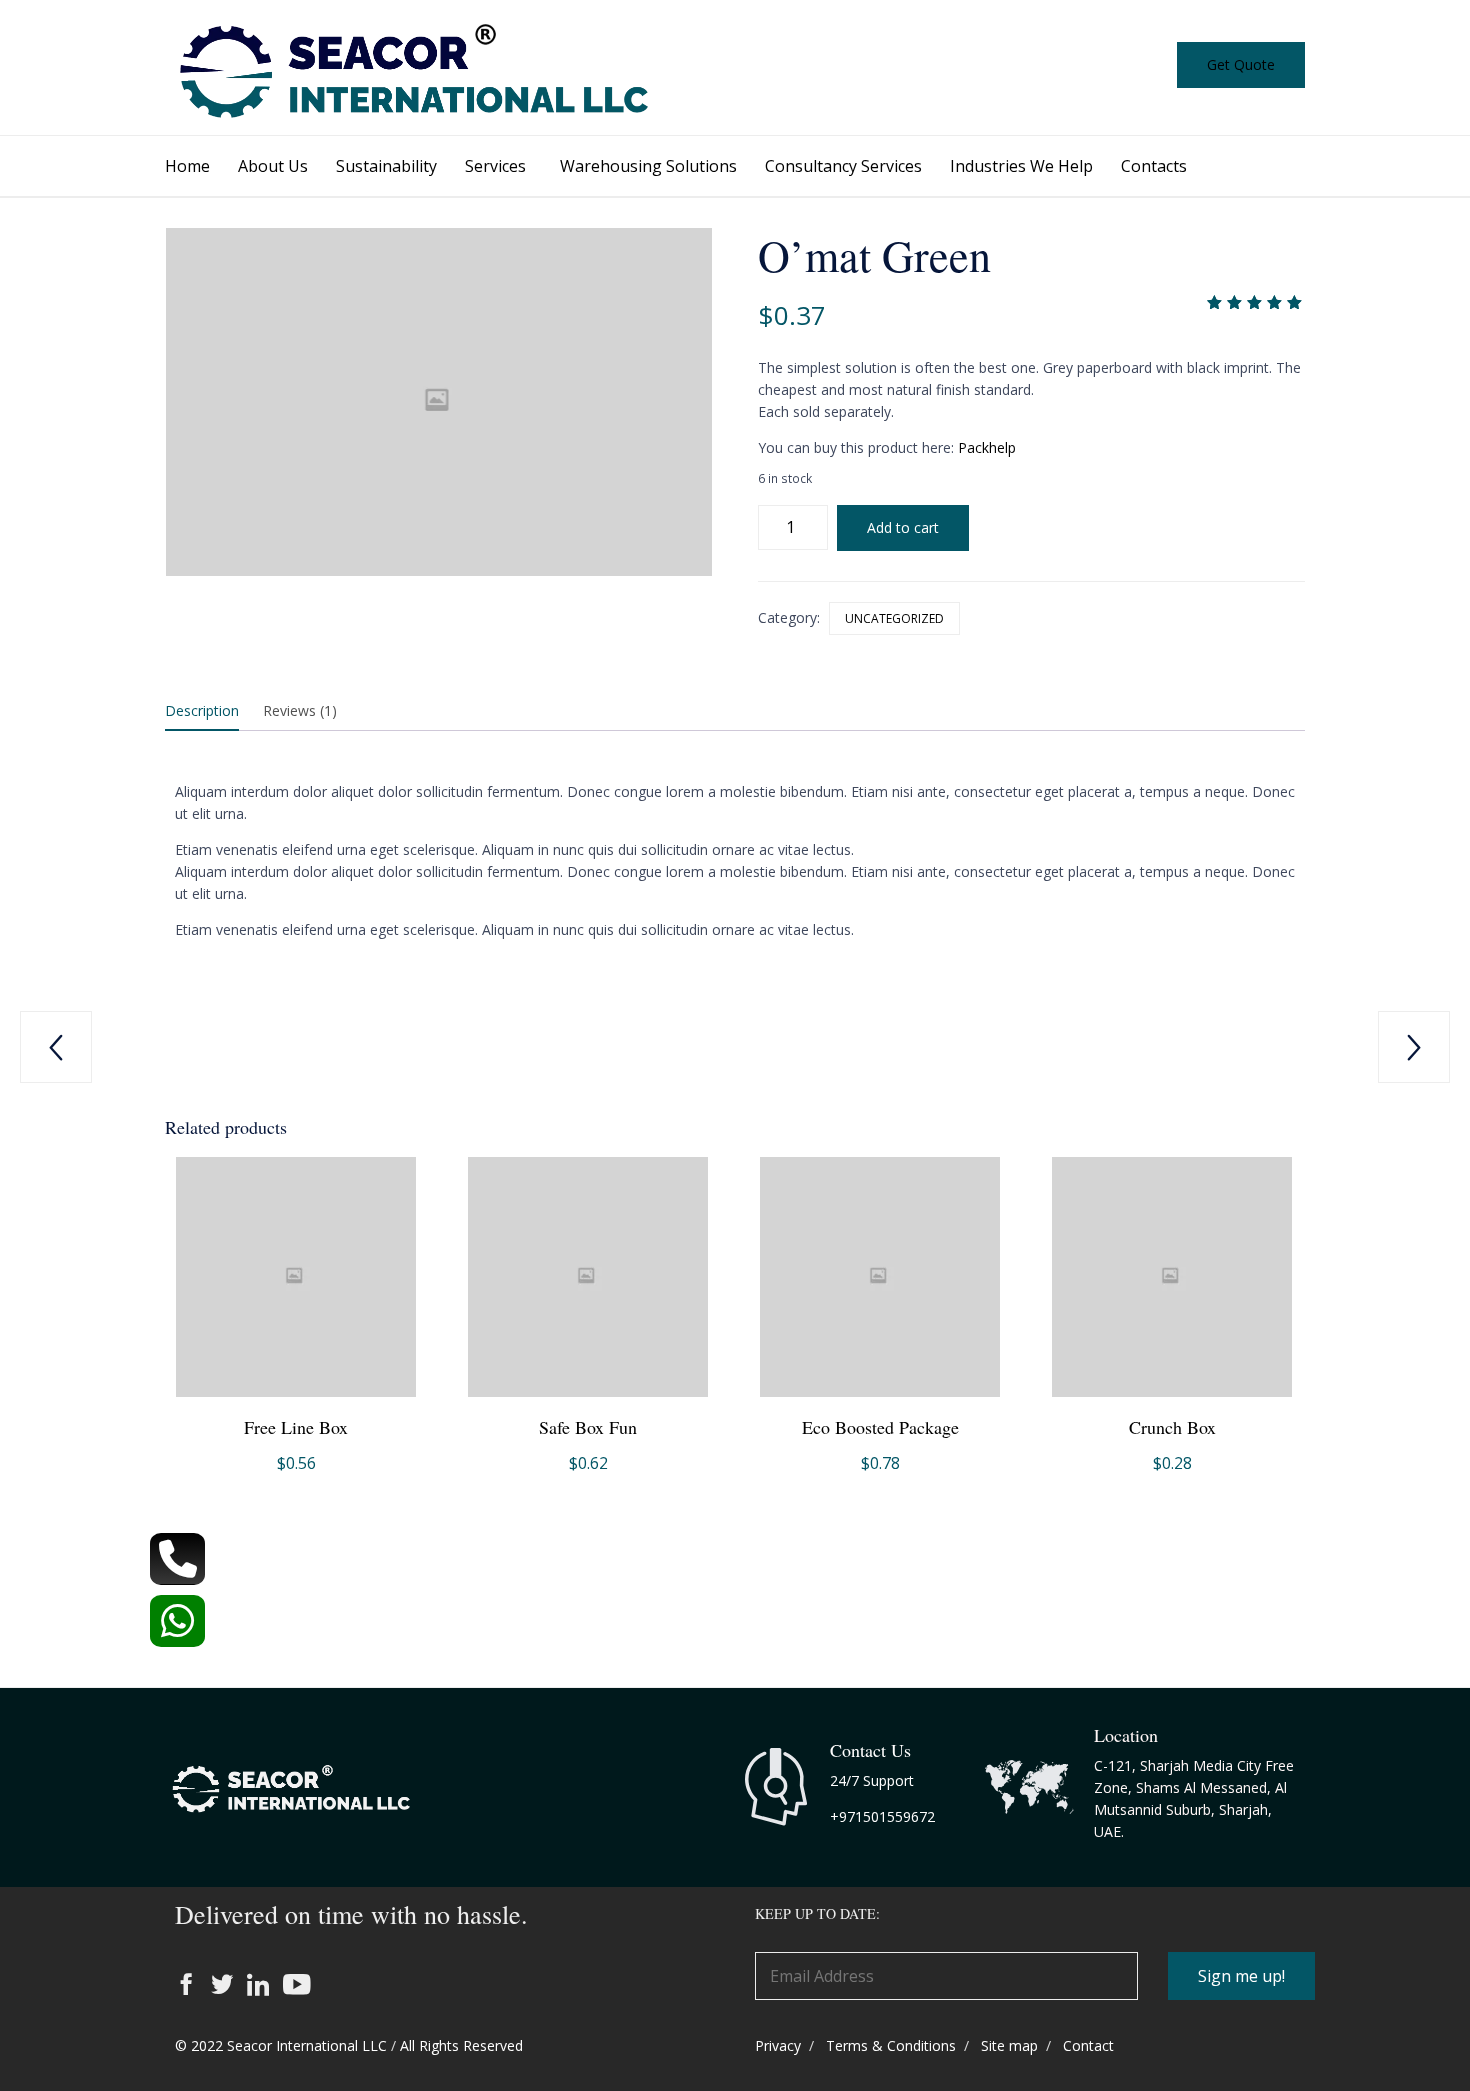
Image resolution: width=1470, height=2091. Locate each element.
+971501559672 (882, 1816)
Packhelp (987, 447)
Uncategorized (894, 618)
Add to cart (903, 527)
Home (187, 166)
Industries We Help (1021, 166)
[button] (1241, 1976)
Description (202, 710)
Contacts (1154, 166)
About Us (273, 166)
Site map (1009, 2045)
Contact (1088, 2045)
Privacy (778, 2045)
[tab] (212, 712)
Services (495, 166)
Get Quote (1241, 64)
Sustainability (386, 166)
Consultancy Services (843, 166)
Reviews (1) (300, 710)
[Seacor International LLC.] (300, 1815)
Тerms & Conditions (891, 2045)
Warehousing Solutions (648, 166)
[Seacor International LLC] (415, 67)
